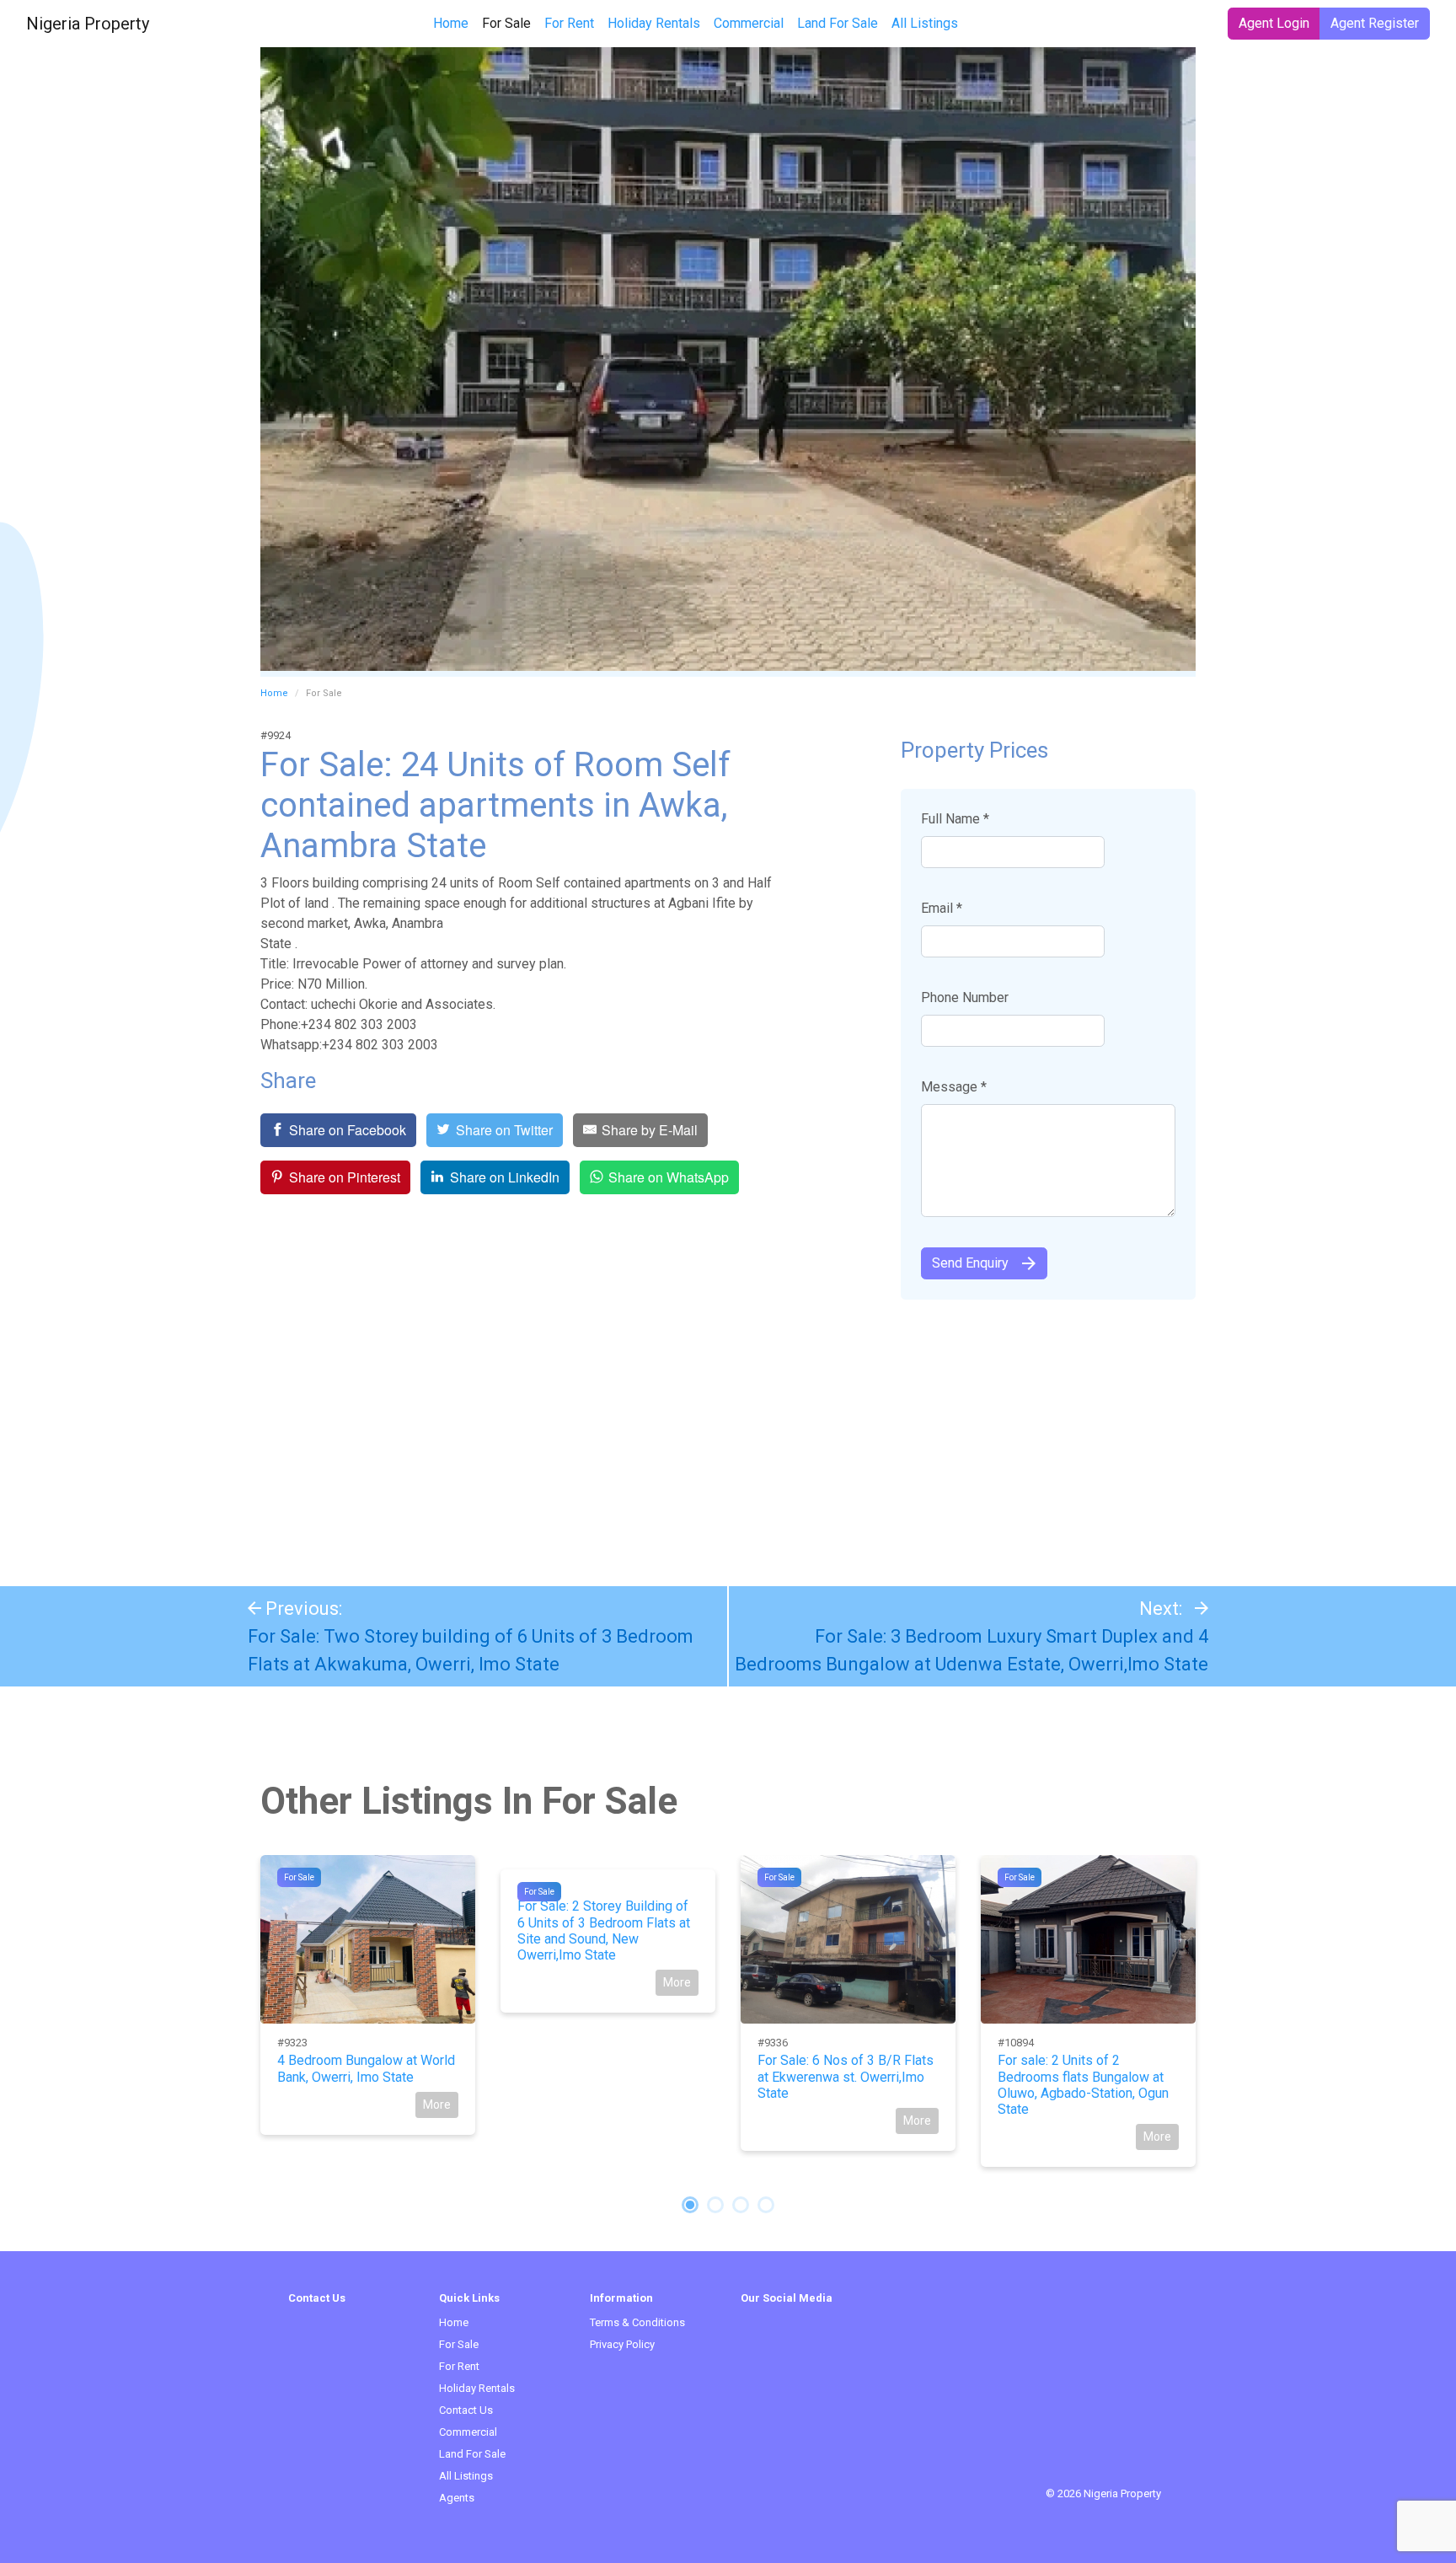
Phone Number (965, 997)
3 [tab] (741, 2205)
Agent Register (1375, 23)
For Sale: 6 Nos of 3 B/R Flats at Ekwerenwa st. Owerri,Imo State (846, 2076)
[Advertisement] (728, 1434)
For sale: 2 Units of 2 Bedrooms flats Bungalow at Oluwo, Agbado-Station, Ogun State (1083, 2085)
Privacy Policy (622, 2344)
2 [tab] (715, 2205)
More (437, 2105)
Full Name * (955, 819)
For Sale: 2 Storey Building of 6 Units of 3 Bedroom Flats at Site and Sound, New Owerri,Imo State (604, 1930)
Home (451, 23)
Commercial (749, 23)
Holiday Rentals (654, 23)
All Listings (925, 23)
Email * (942, 908)
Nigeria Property (88, 24)
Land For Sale (838, 23)
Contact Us (466, 2410)
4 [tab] (766, 2205)
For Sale (510, 23)
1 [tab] (690, 2205)
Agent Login (1274, 23)
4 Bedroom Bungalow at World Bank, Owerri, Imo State (366, 2068)
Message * (954, 1087)
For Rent (569, 23)
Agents (457, 2498)
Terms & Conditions (637, 2322)
